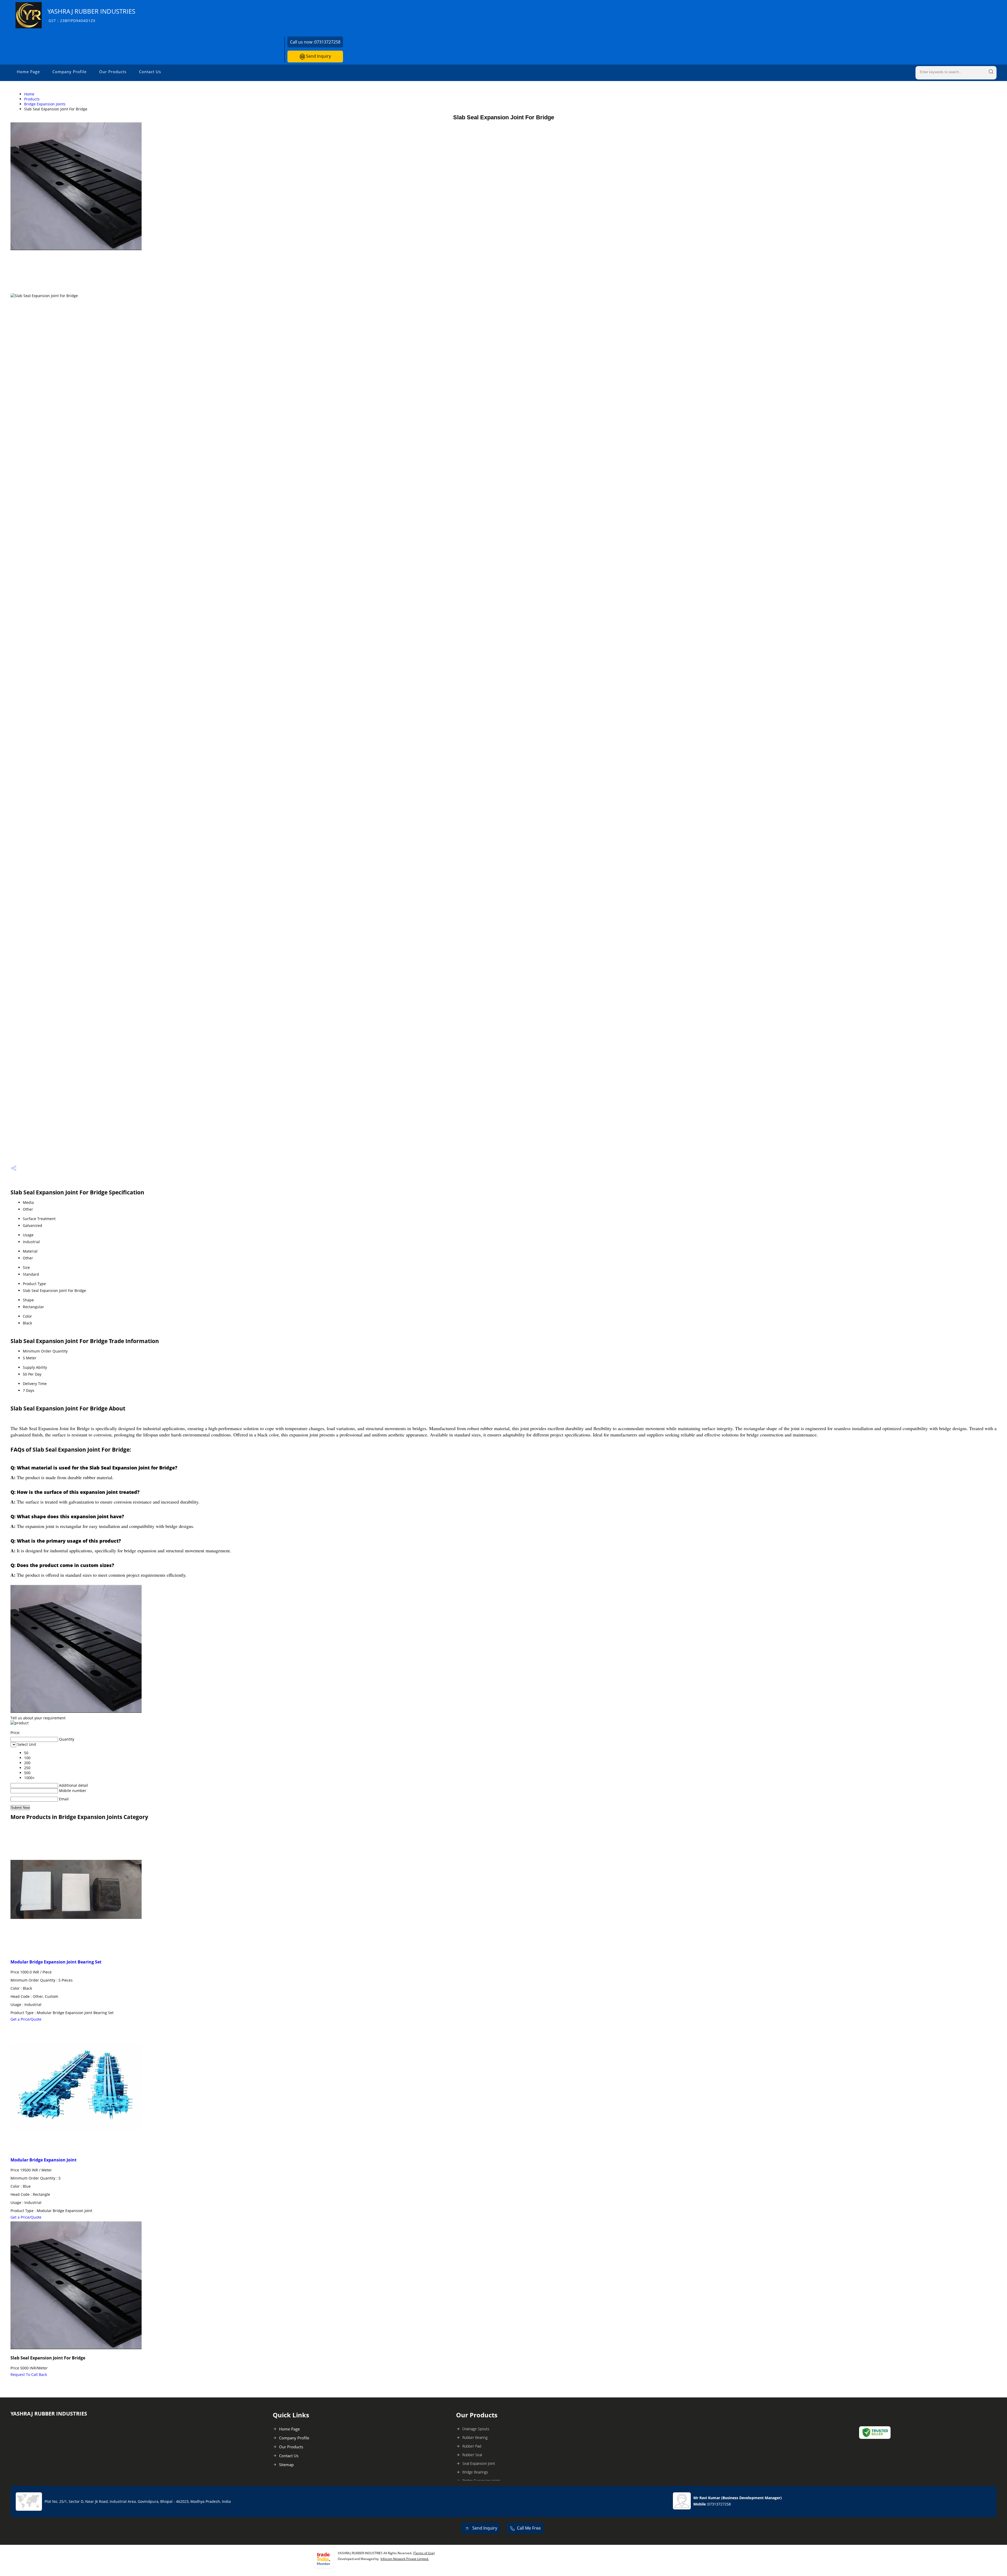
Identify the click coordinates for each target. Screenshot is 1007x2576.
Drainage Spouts (476, 2429)
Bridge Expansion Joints (45, 104)
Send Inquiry (318, 56)
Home (29, 94)
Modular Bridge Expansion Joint (44, 2160)
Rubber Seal (472, 2455)
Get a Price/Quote (26, 2019)
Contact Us (150, 72)
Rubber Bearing (475, 2437)
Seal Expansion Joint (479, 2463)
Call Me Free (529, 2528)
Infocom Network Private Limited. (405, 2559)
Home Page (28, 72)
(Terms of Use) (424, 2553)
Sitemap (286, 2465)
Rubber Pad (472, 2446)
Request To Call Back (29, 2374)
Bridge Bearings (475, 2472)
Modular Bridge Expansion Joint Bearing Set (56, 1962)
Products (32, 99)
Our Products (113, 72)
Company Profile (69, 72)
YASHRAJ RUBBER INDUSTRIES (91, 15)
